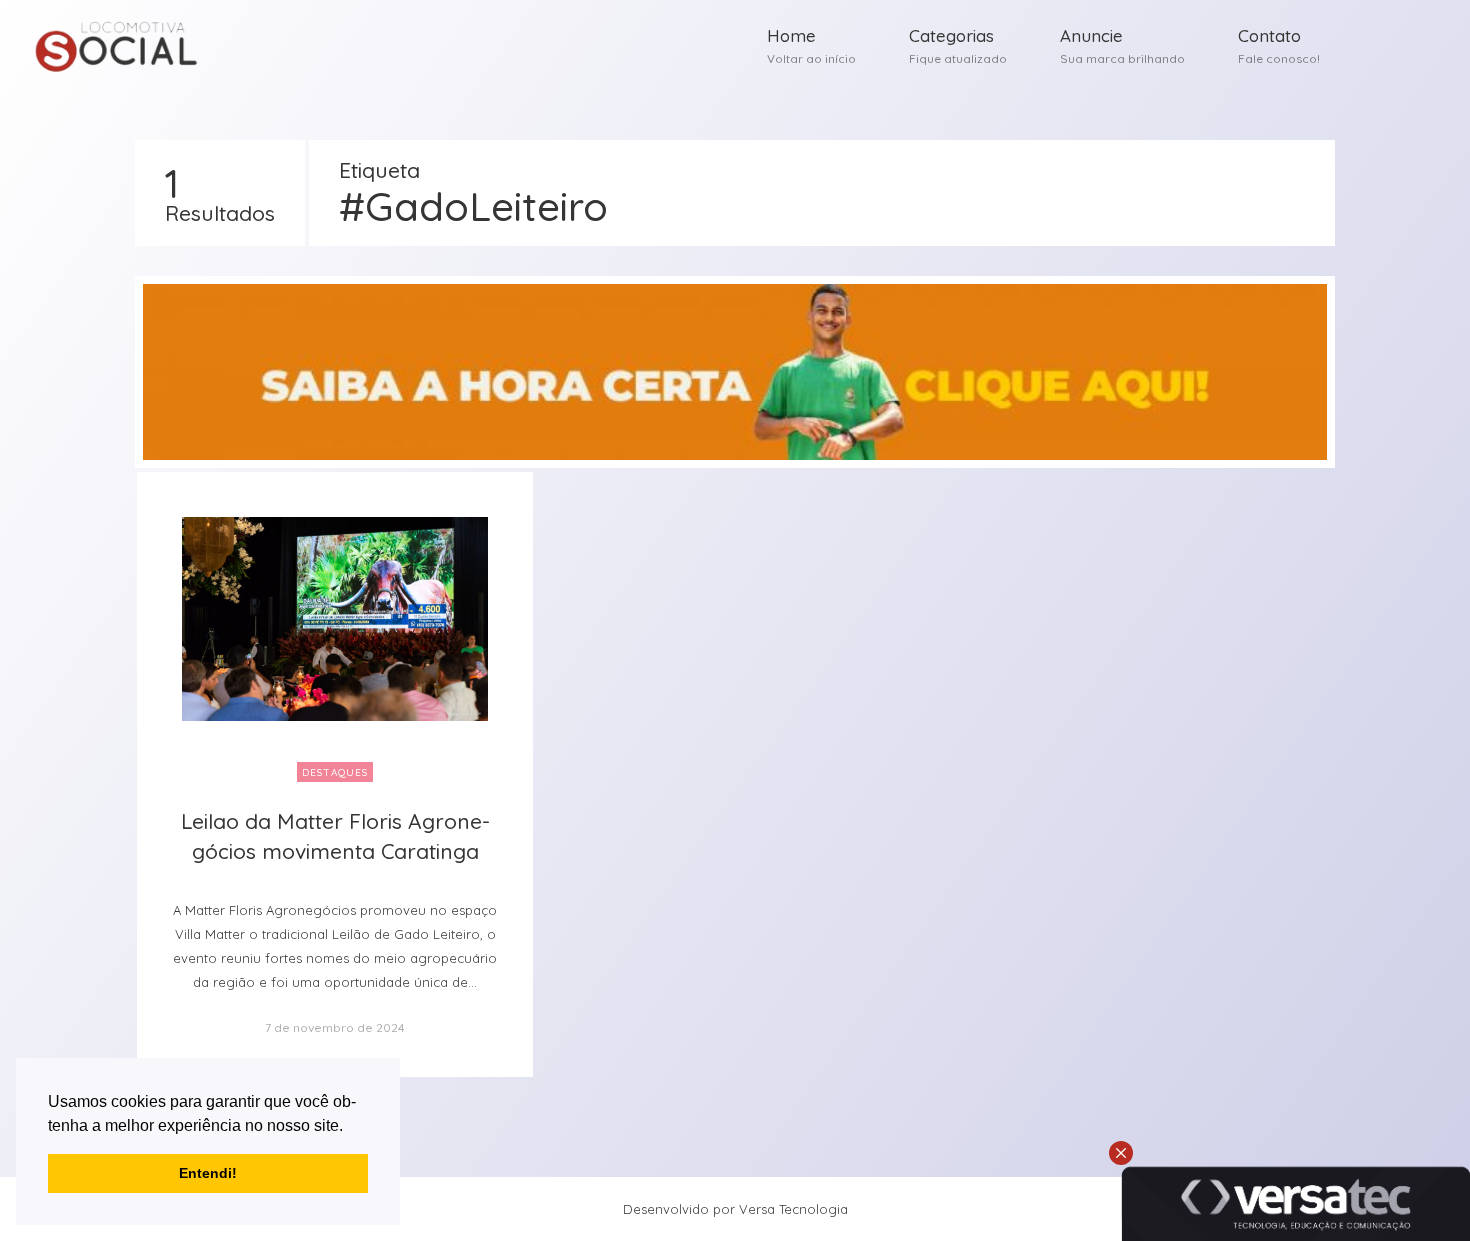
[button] (350, 1127)
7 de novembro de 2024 (335, 1027)
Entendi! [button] (208, 1173)
